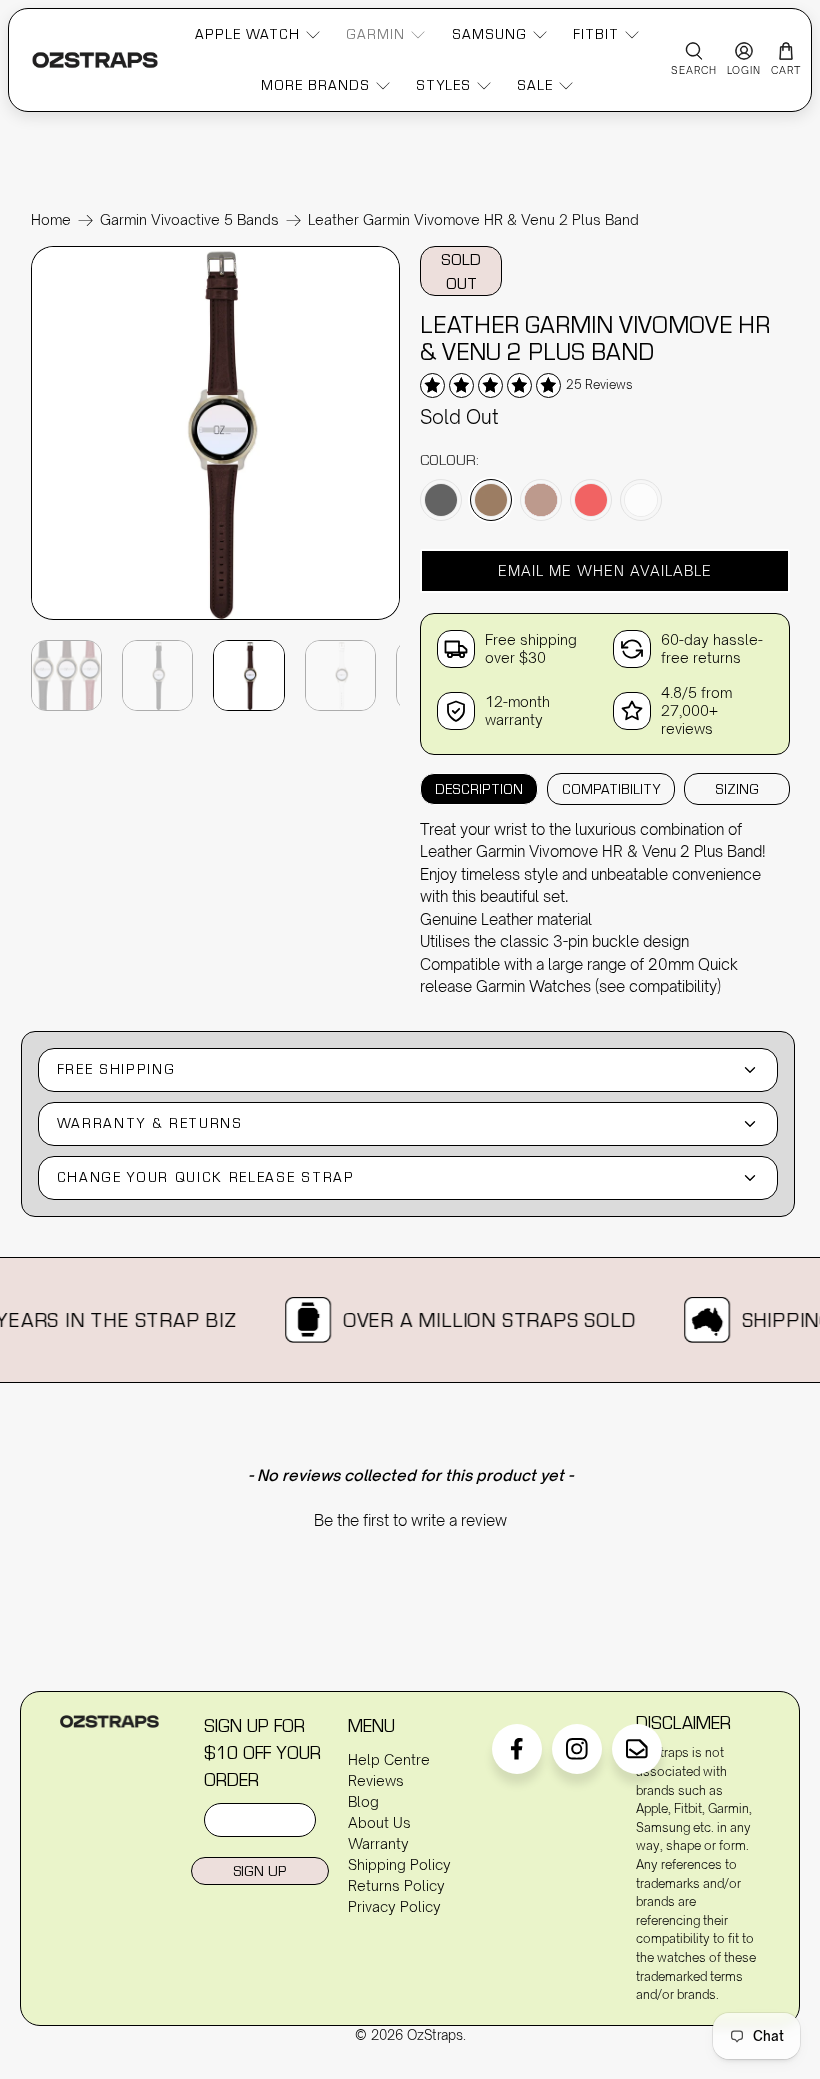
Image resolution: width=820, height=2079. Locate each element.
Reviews (376, 1780)
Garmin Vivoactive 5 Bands (189, 220)
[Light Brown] (541, 500)
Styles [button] (443, 85)
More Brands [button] (315, 85)
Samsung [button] (489, 34)
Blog (363, 1801)
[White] (641, 500)
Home (51, 220)
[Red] (591, 500)
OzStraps (435, 2035)
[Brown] (491, 500)
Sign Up (259, 1870)
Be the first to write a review (410, 1520)
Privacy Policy (394, 1906)
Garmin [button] (375, 34)
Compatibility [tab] (611, 789)
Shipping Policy (399, 1864)
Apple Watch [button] (247, 34)
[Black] (441, 500)
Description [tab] (479, 789)
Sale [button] (535, 85)
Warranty (378, 1843)
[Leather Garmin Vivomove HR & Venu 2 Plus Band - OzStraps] (216, 618)
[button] (605, 571)
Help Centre (389, 1759)
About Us (379, 1822)
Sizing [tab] (737, 789)
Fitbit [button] (596, 34)
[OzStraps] (95, 59)
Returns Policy (396, 1885)
